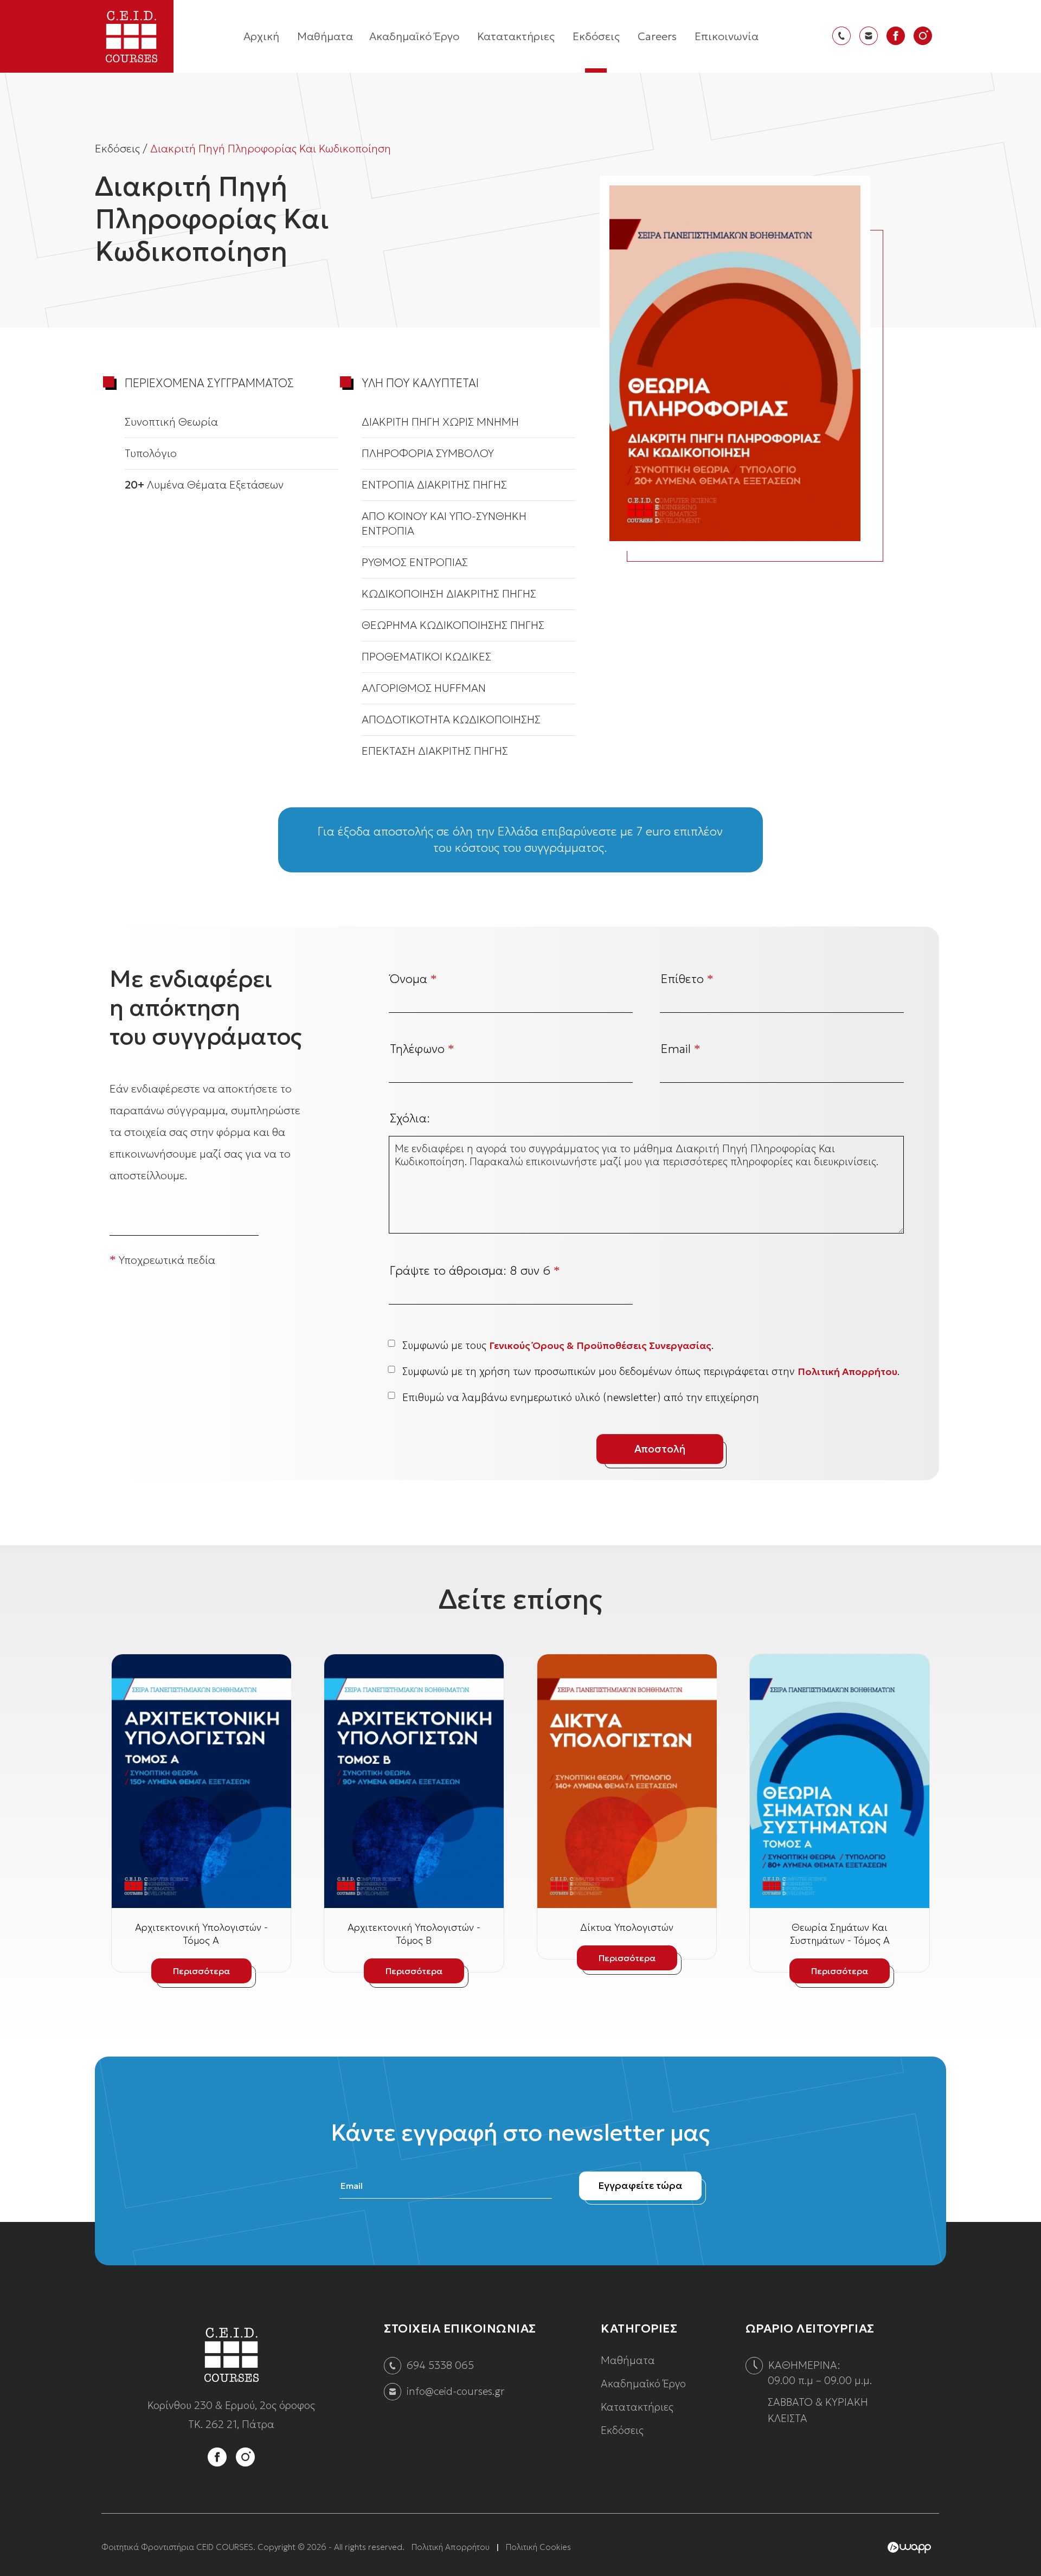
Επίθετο (687, 979)
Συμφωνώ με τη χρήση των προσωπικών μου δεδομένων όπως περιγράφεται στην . (651, 1371)
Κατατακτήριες (516, 36)
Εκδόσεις (596, 36)
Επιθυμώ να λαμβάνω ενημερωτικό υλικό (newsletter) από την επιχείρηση (581, 1397)
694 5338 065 (440, 2365)
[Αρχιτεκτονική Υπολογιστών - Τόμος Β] (414, 1781)
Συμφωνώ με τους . (558, 1345)
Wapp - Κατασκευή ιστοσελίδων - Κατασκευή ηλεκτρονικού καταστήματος (909, 2548)
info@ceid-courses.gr (456, 2391)
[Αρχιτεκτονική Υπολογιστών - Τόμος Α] (201, 1781)
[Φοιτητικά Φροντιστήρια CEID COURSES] (232, 2389)
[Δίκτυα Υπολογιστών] (627, 1781)
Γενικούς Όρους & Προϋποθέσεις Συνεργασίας (600, 1345)
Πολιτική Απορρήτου (847, 1371)
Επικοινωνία (727, 36)
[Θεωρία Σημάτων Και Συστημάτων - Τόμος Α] (840, 1781)
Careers (657, 36)
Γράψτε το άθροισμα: (475, 1271)
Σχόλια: (410, 1119)
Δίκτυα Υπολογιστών (627, 1927)
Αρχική (261, 36)
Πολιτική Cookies (538, 2547)
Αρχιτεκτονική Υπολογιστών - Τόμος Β (414, 1934)
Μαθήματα (325, 36)
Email (681, 1049)
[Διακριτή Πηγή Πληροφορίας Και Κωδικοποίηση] (735, 363)
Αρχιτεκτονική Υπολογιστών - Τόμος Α (201, 1934)
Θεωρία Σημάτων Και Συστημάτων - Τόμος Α (840, 1934)
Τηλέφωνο (422, 1049)
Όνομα (413, 979)
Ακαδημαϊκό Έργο (414, 36)
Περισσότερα (201, 1971)
